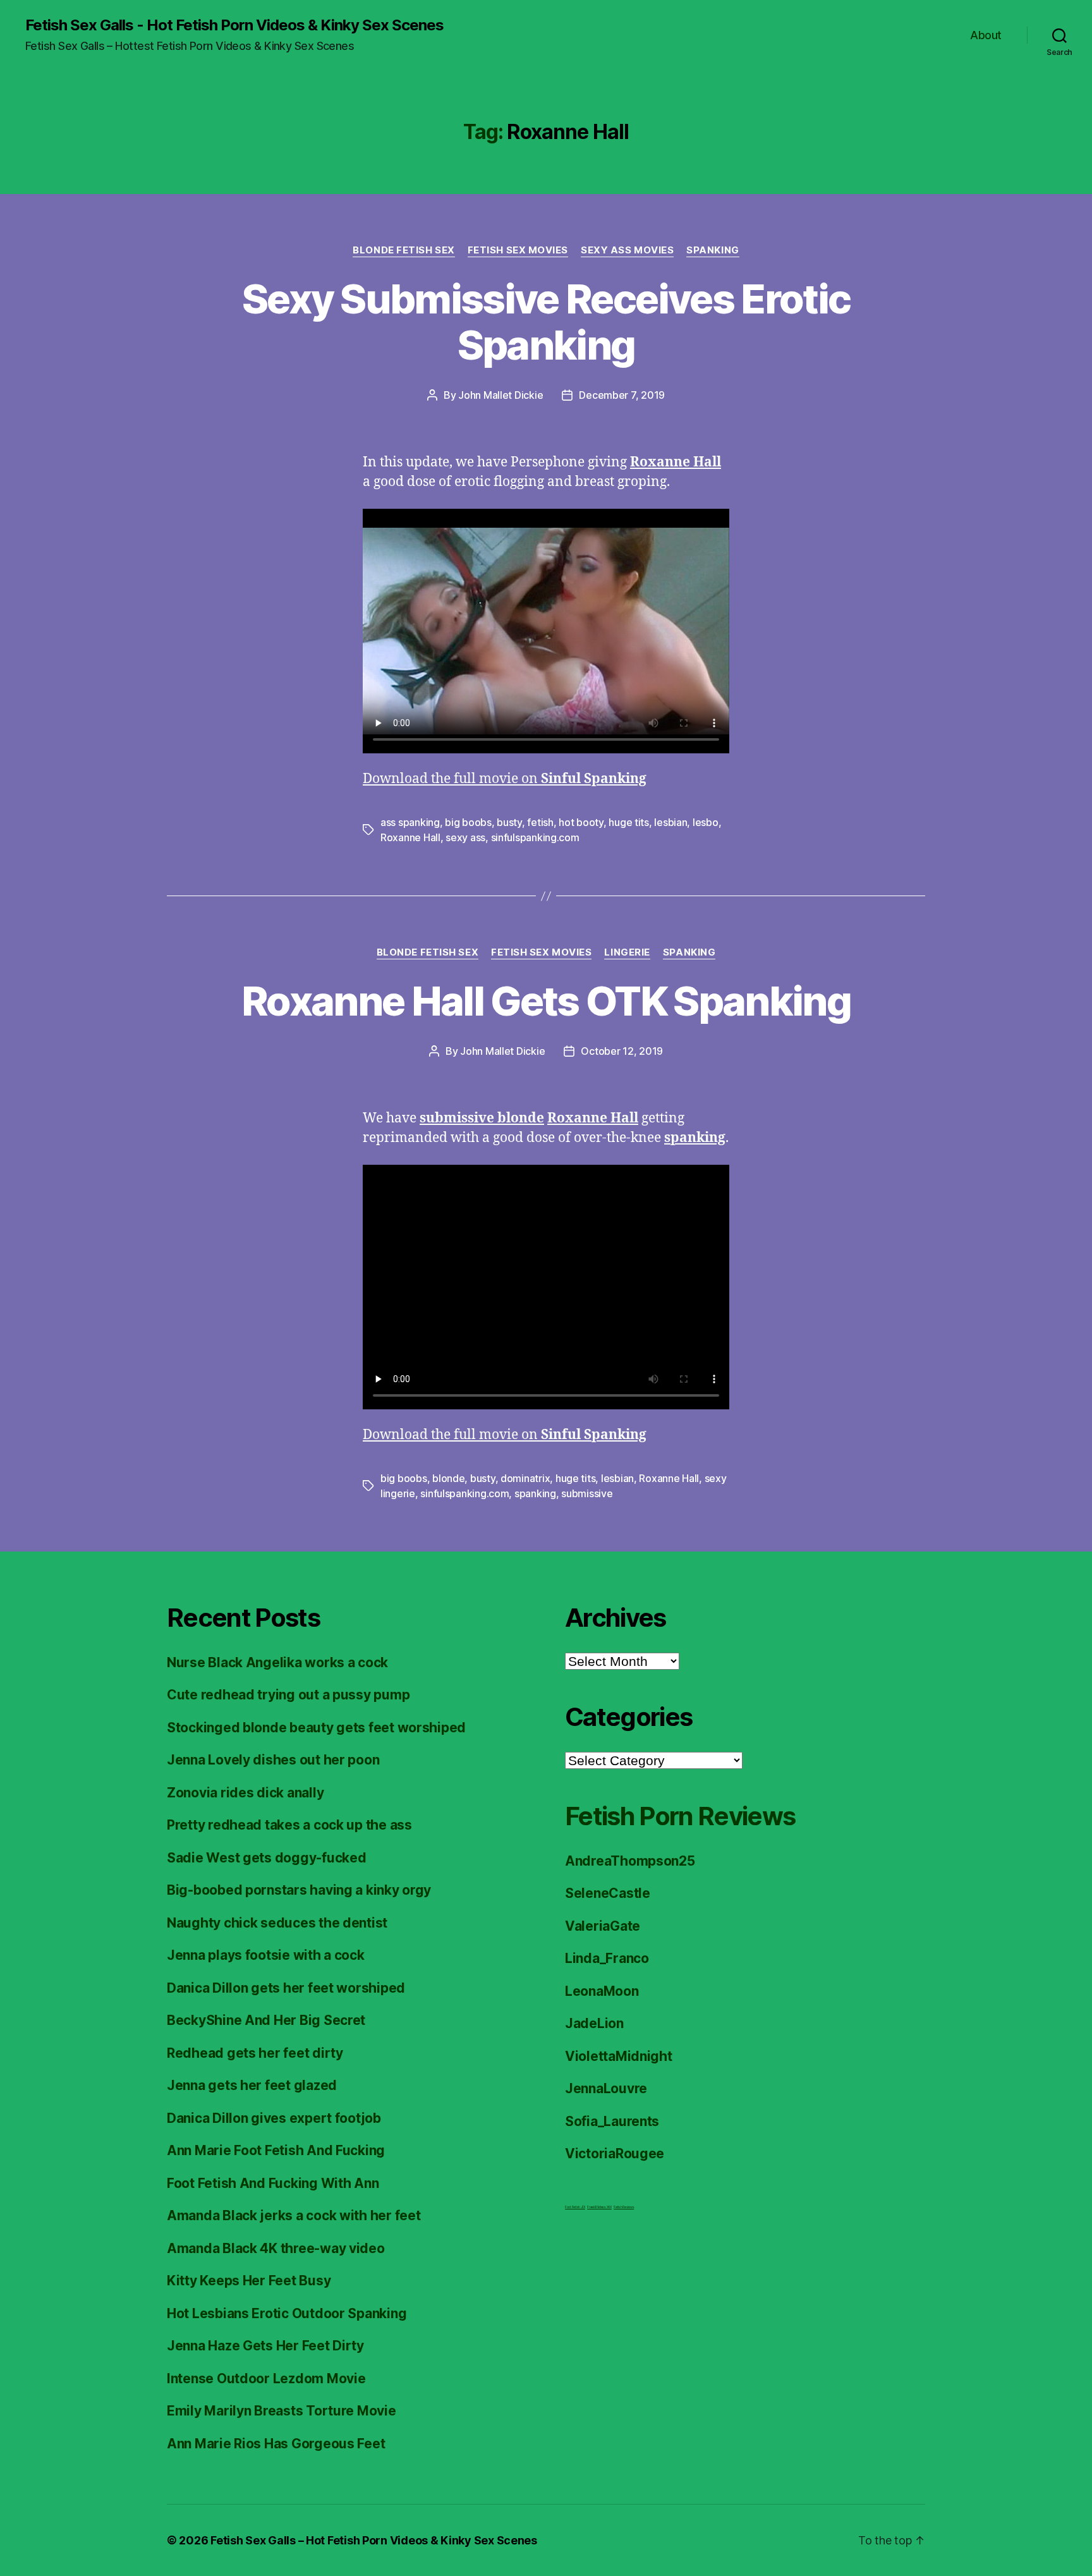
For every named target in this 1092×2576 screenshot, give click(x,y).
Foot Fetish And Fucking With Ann (273, 2183)
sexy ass (465, 837)
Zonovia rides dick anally (245, 1793)
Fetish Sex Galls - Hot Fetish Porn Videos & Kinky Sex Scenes (234, 25)
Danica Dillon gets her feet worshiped (286, 1988)
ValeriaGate (603, 1926)
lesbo (706, 822)
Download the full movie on (505, 779)
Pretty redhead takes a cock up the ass (289, 1825)
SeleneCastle (608, 1893)
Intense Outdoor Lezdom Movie (266, 2379)
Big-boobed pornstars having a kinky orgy (299, 1890)
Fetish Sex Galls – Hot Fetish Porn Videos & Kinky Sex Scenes (374, 2540)
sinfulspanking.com (535, 837)
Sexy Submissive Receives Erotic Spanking (546, 322)
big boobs (468, 822)
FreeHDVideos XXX (599, 2207)
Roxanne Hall (410, 837)
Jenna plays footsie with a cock (266, 1955)
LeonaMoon (602, 1991)
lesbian (670, 822)
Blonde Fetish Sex (403, 250)
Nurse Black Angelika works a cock (277, 1662)
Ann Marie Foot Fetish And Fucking (276, 2150)
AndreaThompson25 (630, 1861)
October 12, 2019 (622, 1051)
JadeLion (594, 2023)
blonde (448, 1478)
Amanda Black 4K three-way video (276, 2248)
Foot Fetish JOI (575, 2207)
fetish (540, 822)
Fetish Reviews (624, 2207)
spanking (535, 1493)
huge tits (629, 822)
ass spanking (410, 822)
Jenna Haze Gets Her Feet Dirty (265, 2346)
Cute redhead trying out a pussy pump (288, 1695)
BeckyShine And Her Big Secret (266, 2020)
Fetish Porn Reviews (680, 1816)
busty (509, 822)
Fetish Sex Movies (518, 250)
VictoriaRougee (615, 2154)
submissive (587, 1493)
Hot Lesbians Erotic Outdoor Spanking (287, 2313)
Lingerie (627, 952)
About (986, 35)
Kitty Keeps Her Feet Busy (249, 2281)
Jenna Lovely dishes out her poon (273, 1760)
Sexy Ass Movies (627, 250)
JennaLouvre (606, 2088)
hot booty (581, 822)
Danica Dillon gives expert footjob (274, 2118)
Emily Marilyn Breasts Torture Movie (282, 2411)
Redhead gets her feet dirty (255, 2053)
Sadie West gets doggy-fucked (266, 1858)
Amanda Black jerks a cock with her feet (294, 2215)
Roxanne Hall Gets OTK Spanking (546, 1001)
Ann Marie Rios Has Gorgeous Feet (276, 2444)
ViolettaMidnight (619, 2056)
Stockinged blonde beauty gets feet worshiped (316, 1728)
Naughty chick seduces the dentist (277, 1923)
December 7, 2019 (622, 395)
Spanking (713, 250)
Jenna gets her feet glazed (252, 2085)
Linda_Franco (607, 1958)
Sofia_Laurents (612, 2121)
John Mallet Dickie (500, 395)
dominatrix (525, 1478)
